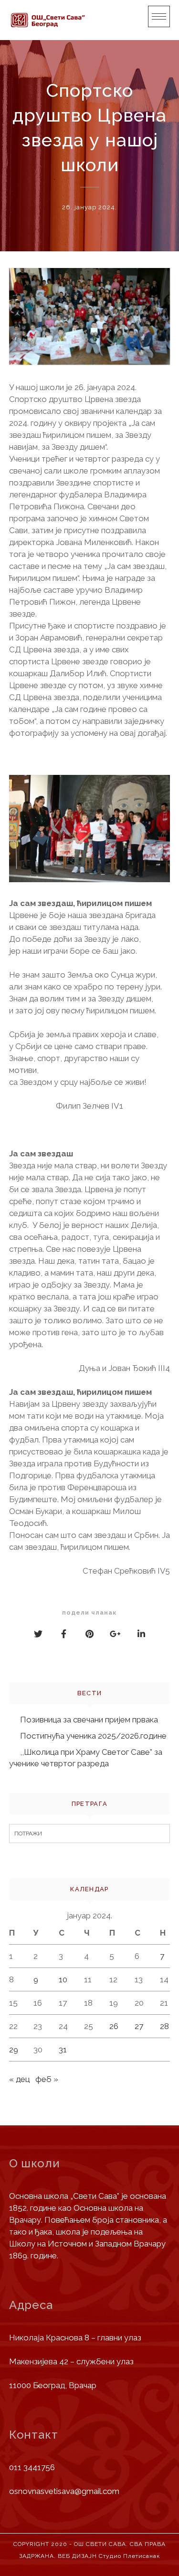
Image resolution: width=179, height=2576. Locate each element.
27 (139, 2026)
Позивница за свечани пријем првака (89, 1720)
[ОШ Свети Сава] (47, 20)
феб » (47, 2079)
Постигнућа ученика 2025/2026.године (93, 1736)
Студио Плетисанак (129, 2556)
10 (63, 1979)
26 (114, 2026)
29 (14, 2050)
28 (164, 2026)
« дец (19, 2079)
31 (63, 2050)
